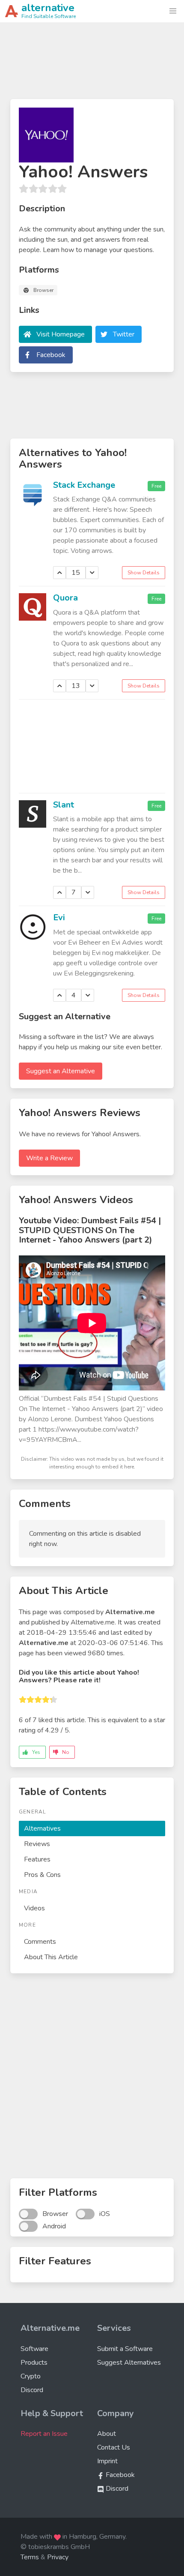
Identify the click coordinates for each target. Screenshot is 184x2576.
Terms (30, 2557)
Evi (59, 917)
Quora (65, 598)
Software (34, 2349)
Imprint (107, 2461)
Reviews (37, 1844)
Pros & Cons (42, 1875)
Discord (32, 2390)
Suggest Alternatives (129, 2363)
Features (37, 1859)
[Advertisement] (92, 64)
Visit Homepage (61, 334)
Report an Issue (44, 2434)
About (107, 2434)
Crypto (31, 2376)
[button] (173, 11)
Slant (64, 805)
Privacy (58, 2557)
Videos (34, 1908)
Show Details (144, 573)
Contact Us (114, 2447)
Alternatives (42, 1828)
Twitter (124, 334)
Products (34, 2363)
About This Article (51, 1957)
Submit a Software (125, 2349)
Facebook (51, 355)
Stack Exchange (84, 485)
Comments (40, 1942)
